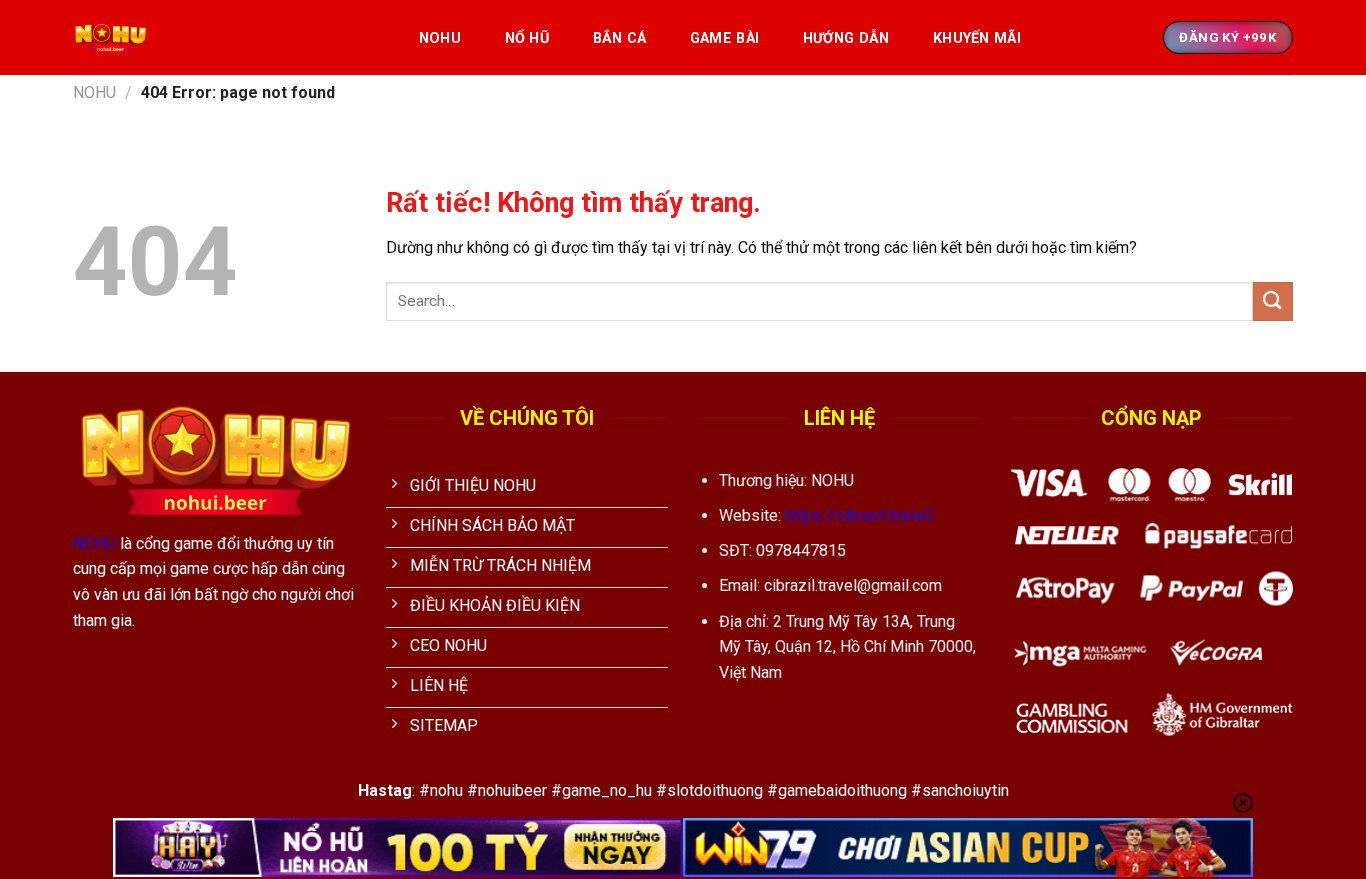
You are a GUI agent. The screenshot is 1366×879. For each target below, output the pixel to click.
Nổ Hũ (527, 38)
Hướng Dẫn (846, 38)
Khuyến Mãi (977, 38)
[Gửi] (1273, 301)
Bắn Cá (620, 38)
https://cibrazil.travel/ (860, 515)
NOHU (440, 38)
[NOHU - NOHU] (224, 37)
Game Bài (724, 38)
